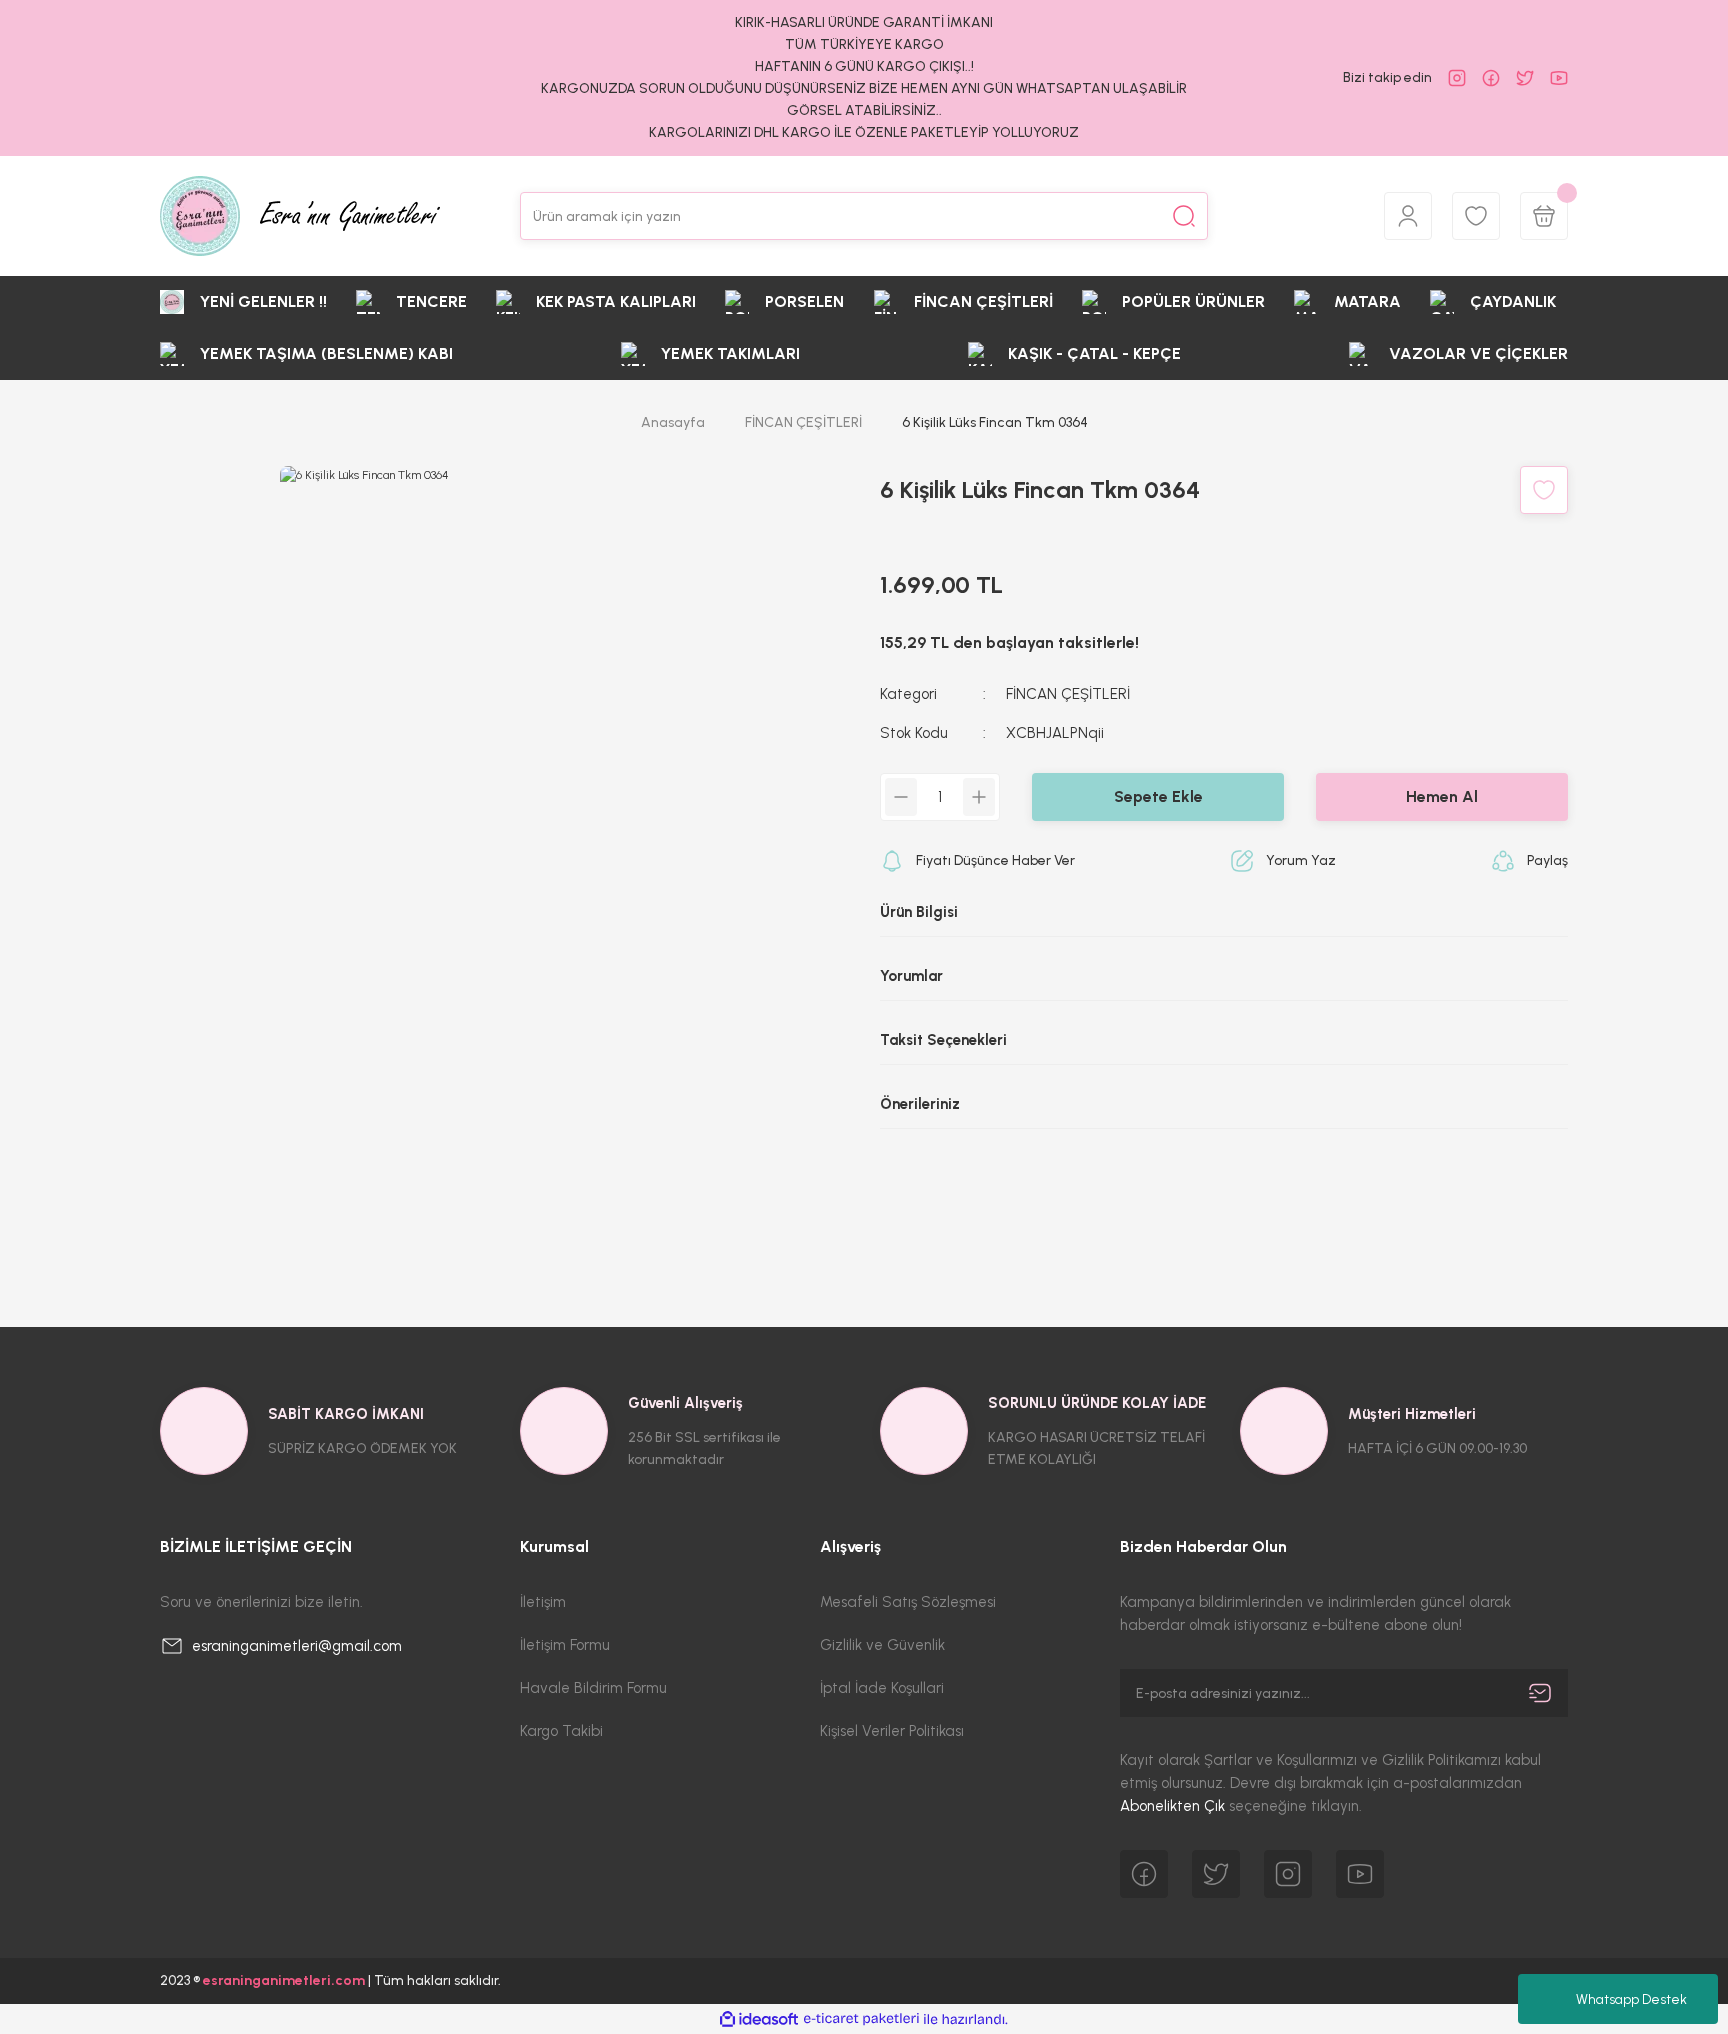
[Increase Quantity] (979, 797)
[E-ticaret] (861, 2019)
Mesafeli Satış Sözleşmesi (908, 1602)
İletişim (543, 1602)
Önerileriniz (920, 1104)
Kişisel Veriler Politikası (892, 1731)
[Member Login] (1408, 216)
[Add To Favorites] (1544, 490)
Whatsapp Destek (1631, 1999)
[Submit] (1540, 1693)
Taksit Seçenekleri (943, 1040)
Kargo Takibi (561, 1731)
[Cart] (1544, 216)
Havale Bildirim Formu (593, 1688)
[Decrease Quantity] (901, 797)
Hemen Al (1442, 796)
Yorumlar (911, 976)
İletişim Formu (565, 1645)
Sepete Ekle (1158, 796)
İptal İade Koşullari (882, 1688)
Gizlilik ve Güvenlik (882, 1645)
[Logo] (300, 216)
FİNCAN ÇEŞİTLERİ (1068, 694)
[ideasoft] (759, 2019)
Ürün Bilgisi (919, 912)
